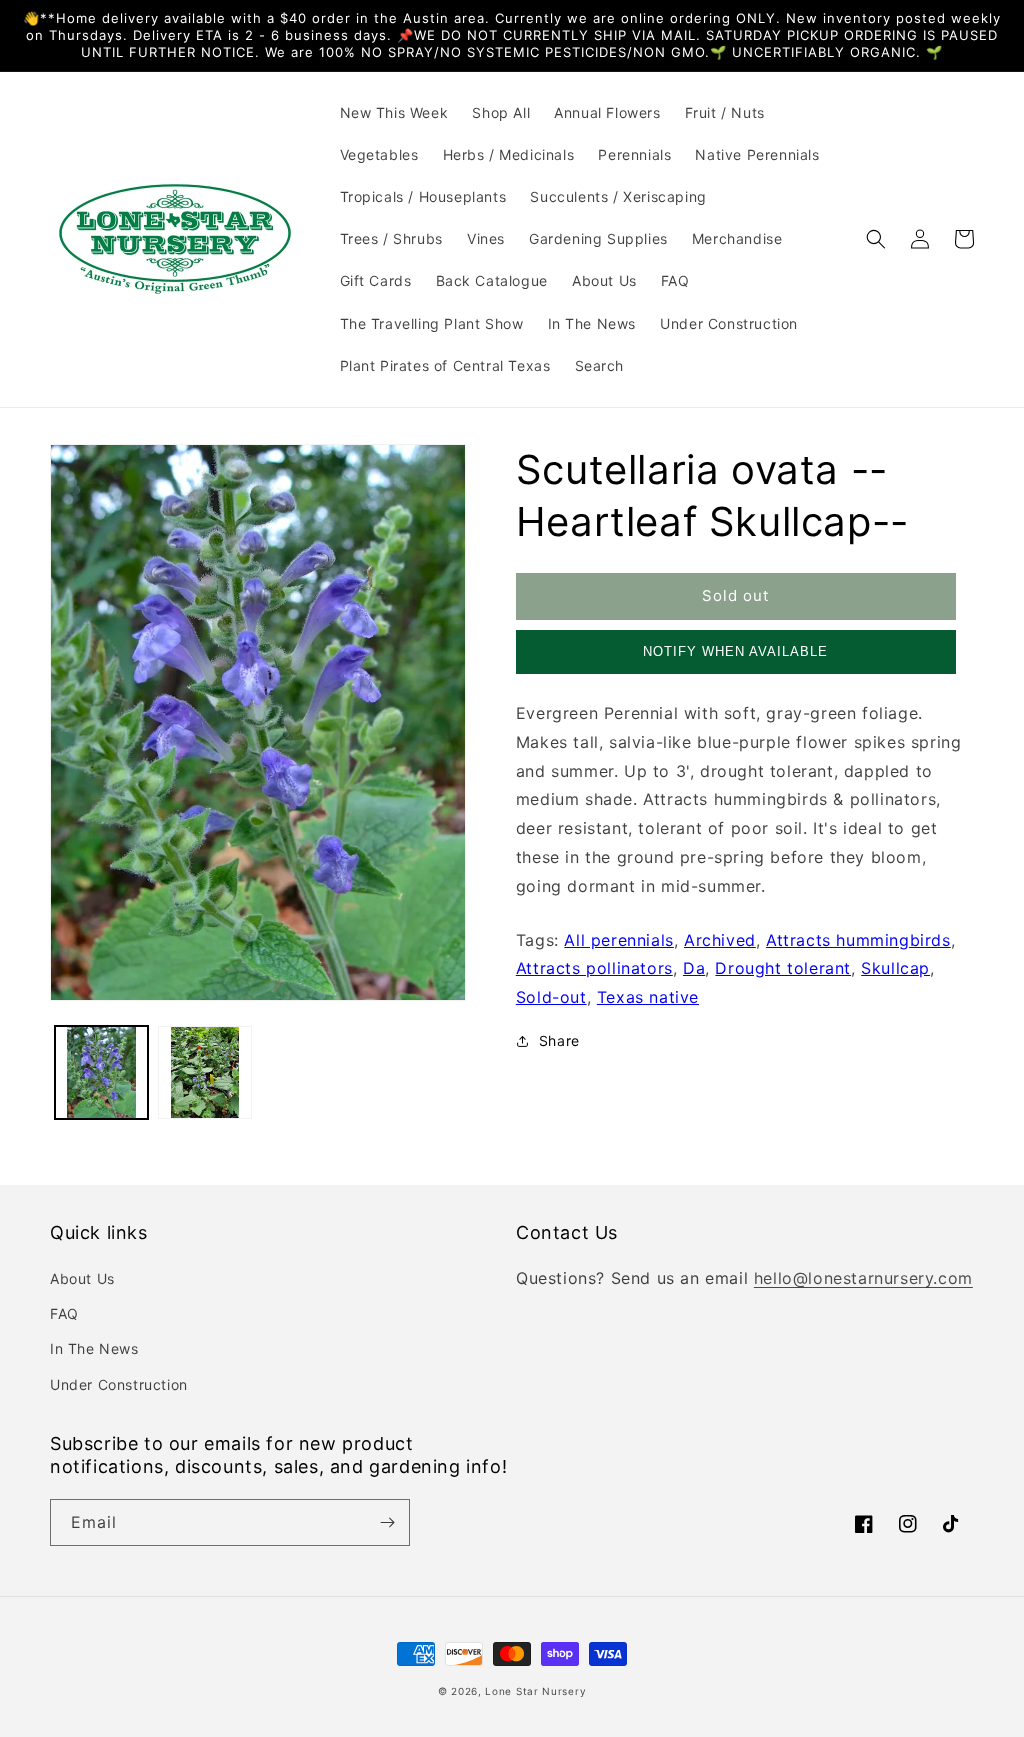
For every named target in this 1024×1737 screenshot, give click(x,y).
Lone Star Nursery (535, 1691)
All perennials (618, 940)
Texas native (648, 997)
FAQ (64, 1313)
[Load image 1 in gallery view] (101, 1072)
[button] (876, 239)
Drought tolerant (783, 968)
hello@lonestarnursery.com (863, 1278)
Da (694, 968)
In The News (94, 1348)
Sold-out (551, 997)
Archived (720, 940)
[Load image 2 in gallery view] (204, 1072)
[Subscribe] (387, 1522)
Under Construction (119, 1384)
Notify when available (735, 651)
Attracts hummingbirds (858, 940)
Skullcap (895, 968)
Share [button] (559, 1040)
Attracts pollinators (594, 968)
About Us (82, 1278)
